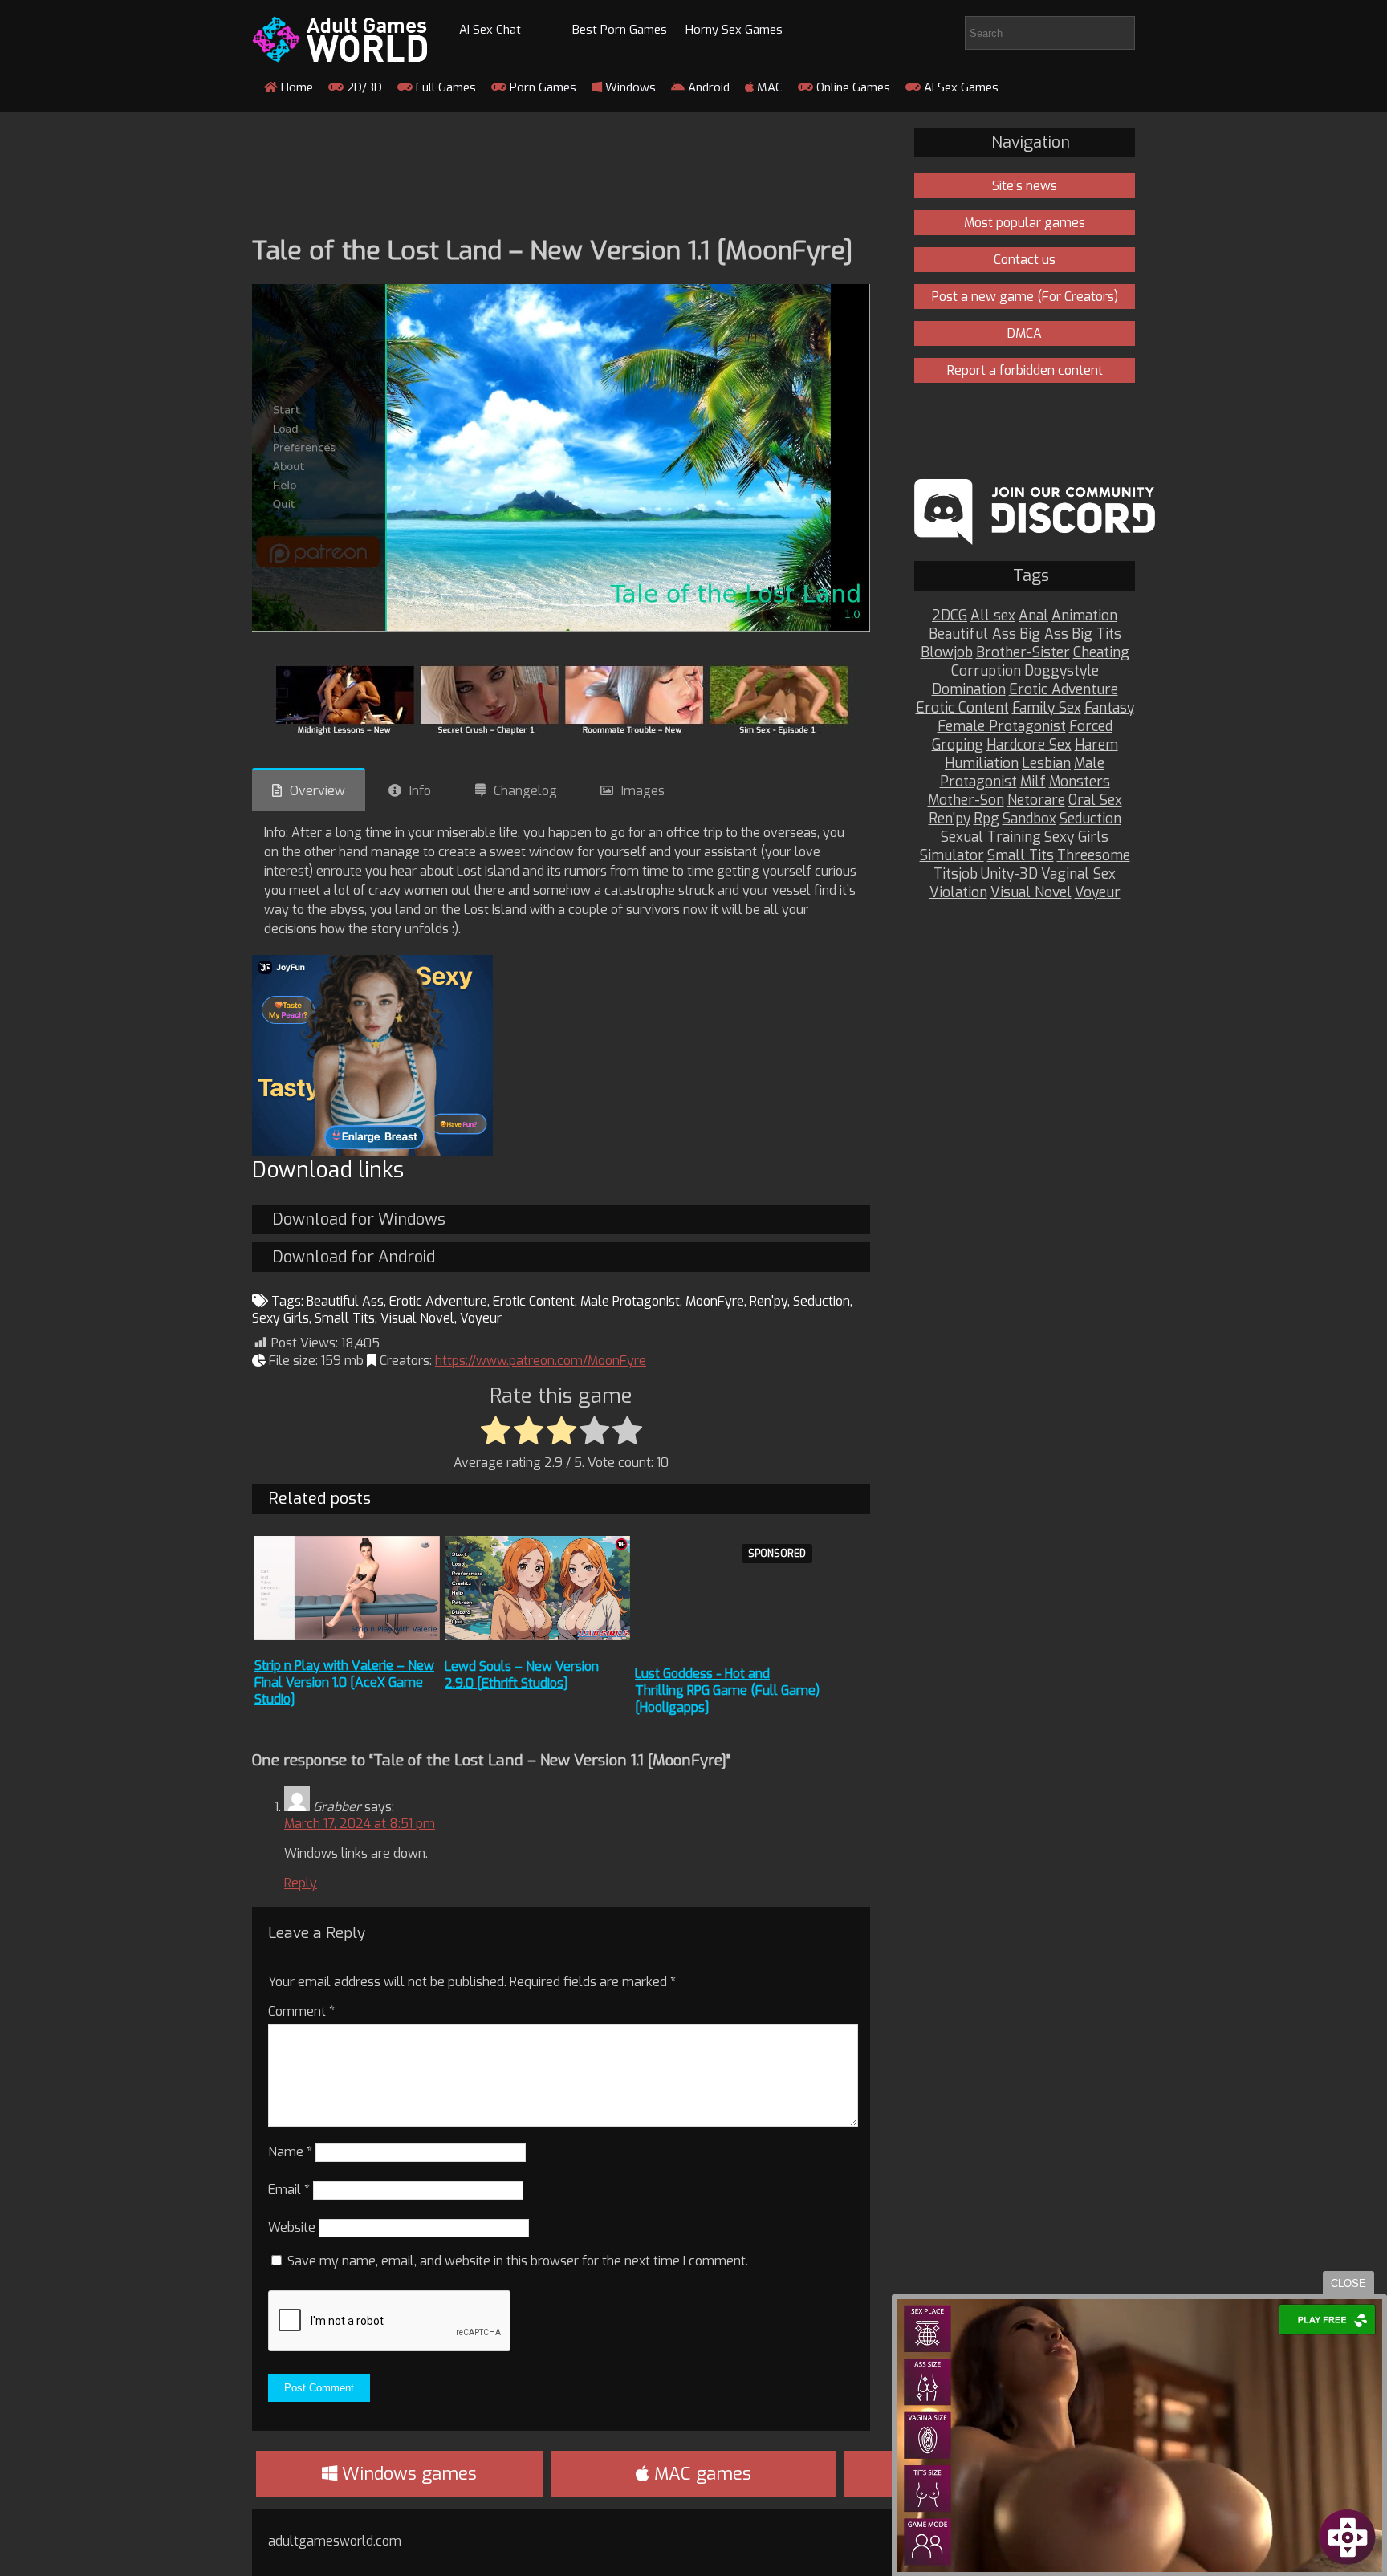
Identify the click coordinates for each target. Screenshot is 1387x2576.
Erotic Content (534, 1301)
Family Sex (1047, 708)
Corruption (986, 671)
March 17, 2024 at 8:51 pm (360, 1824)
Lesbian (1046, 764)
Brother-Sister (1023, 653)
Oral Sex (1095, 800)
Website (292, 2227)
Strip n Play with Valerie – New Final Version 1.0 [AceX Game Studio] (344, 1682)
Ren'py (769, 1301)
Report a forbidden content (1025, 370)
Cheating (1101, 653)
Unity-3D (1009, 874)
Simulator (952, 856)
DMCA (1025, 333)
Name (290, 2152)
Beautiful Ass (345, 1301)
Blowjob (947, 653)
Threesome (1094, 856)
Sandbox (1029, 819)
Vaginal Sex (1078, 874)
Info (420, 791)
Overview (317, 791)
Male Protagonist (630, 1301)
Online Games (852, 87)
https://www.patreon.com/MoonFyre (541, 1361)
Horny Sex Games (734, 30)
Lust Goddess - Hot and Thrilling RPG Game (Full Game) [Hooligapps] (727, 1690)
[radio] (496, 1432)
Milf (1033, 782)
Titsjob (956, 874)
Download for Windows (359, 1219)
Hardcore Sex (1029, 745)
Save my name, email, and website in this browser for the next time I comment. (518, 2261)
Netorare (1036, 800)
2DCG (950, 616)
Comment (301, 2011)
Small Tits (345, 1318)
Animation (1084, 616)
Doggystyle (1062, 671)
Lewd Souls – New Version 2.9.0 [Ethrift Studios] (522, 1675)
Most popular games (1025, 223)
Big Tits (1096, 634)
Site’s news (1025, 186)
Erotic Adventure (438, 1301)
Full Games (444, 87)
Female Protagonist (1002, 727)
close (1348, 2283)
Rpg (986, 819)
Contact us (1025, 260)
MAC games (700, 2474)
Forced (1091, 727)
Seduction (822, 1301)
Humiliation (982, 764)
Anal (1033, 616)
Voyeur (481, 1318)
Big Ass (1044, 634)
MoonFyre (715, 1301)
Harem (1096, 745)
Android (707, 87)
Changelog (525, 791)
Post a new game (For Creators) (1025, 297)
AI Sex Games (960, 87)
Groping (958, 745)
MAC (768, 87)
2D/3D (363, 87)
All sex (993, 616)
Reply (301, 1883)
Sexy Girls (281, 1318)
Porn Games (541, 87)
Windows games (407, 2474)
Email (289, 2190)
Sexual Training (991, 837)
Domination (969, 690)
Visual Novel (417, 1318)
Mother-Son (966, 800)
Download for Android (354, 1257)
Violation (958, 893)
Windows (629, 87)
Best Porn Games (620, 30)
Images (643, 791)
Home (295, 87)
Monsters (1080, 782)
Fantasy (1109, 708)
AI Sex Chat (490, 30)
